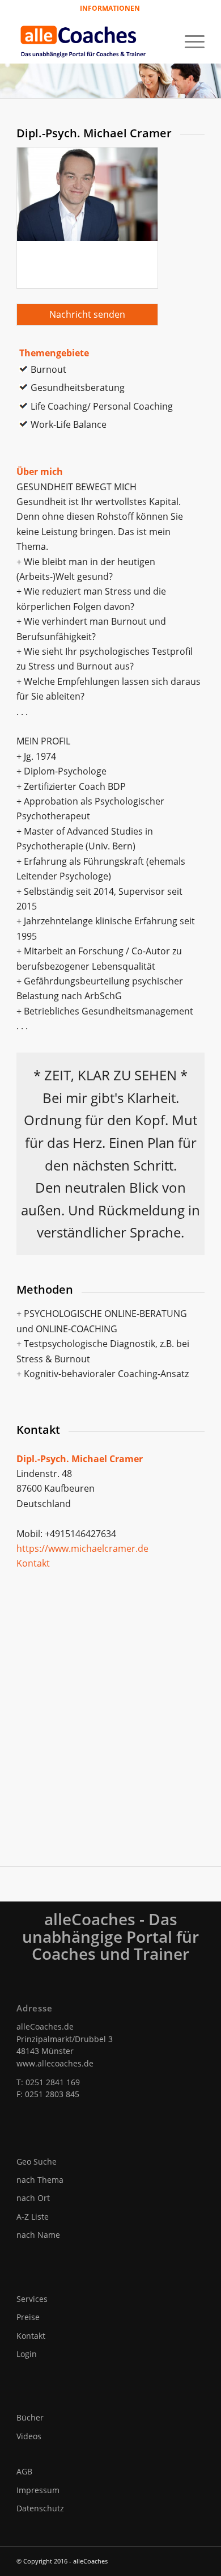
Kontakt (33, 1563)
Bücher (30, 2417)
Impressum (38, 2490)
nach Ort (33, 2198)
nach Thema (40, 2180)
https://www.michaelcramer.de (82, 1548)
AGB (24, 2471)
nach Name (38, 2235)
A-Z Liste (33, 2217)
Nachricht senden (87, 314)
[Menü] (189, 40)
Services (32, 2299)
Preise (28, 2317)
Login (27, 2354)
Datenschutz (40, 2508)
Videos (29, 2436)
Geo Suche (37, 2162)
